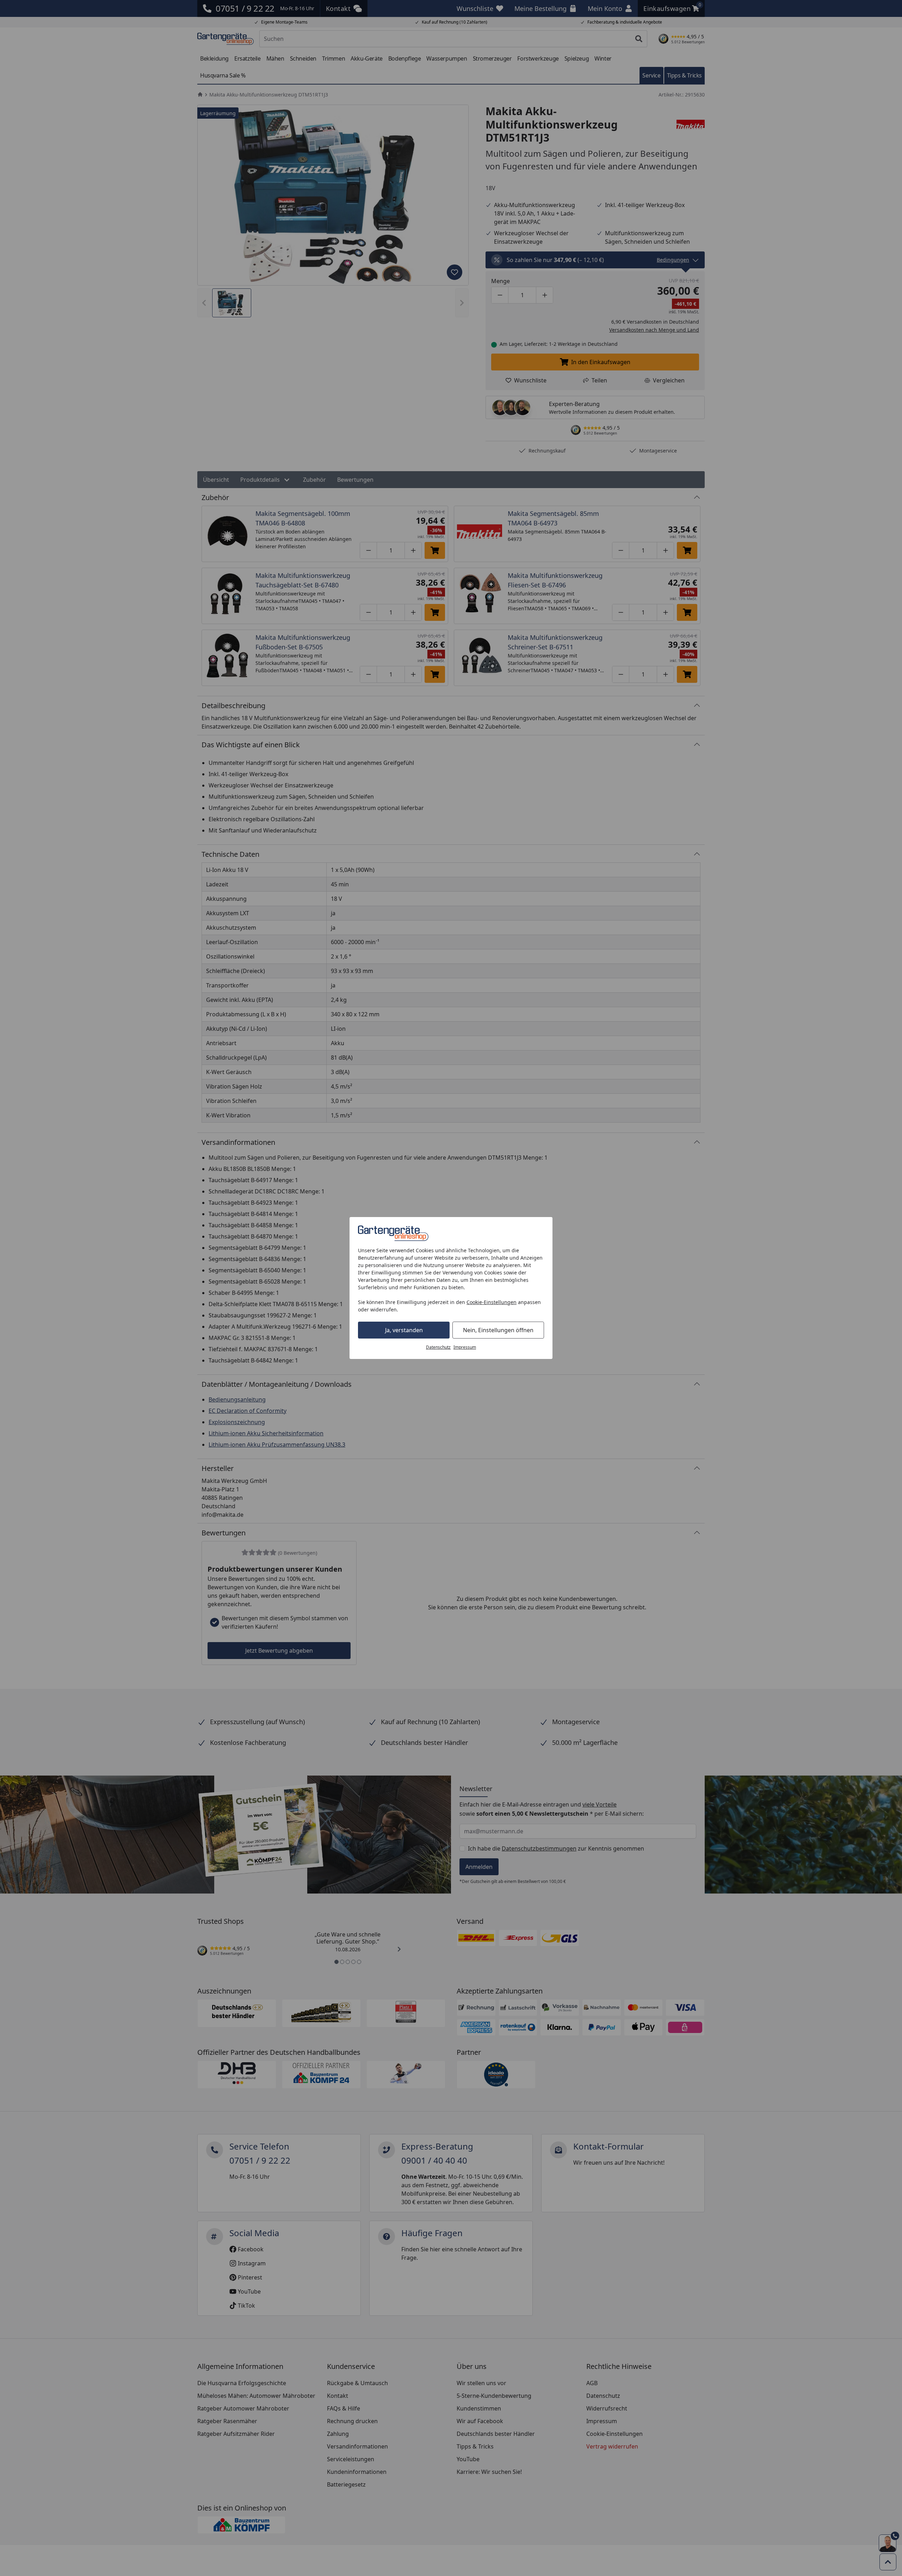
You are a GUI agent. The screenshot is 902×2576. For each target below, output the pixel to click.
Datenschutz (438, 1347)
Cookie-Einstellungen (492, 1302)
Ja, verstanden (404, 1330)
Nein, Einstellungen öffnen (498, 1330)
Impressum (465, 1347)
